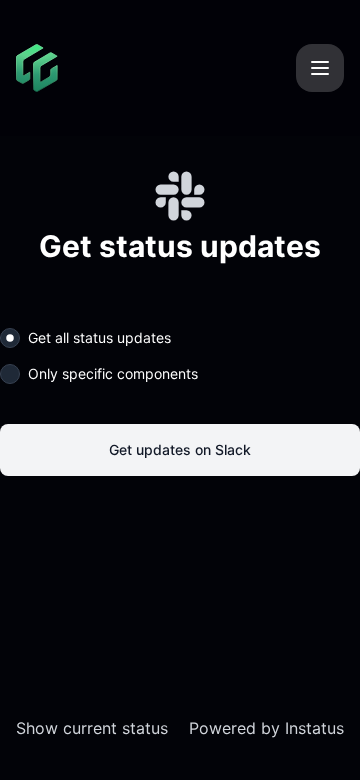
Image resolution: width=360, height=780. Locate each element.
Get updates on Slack (180, 449)
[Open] (320, 68)
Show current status (92, 728)
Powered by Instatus (266, 728)
